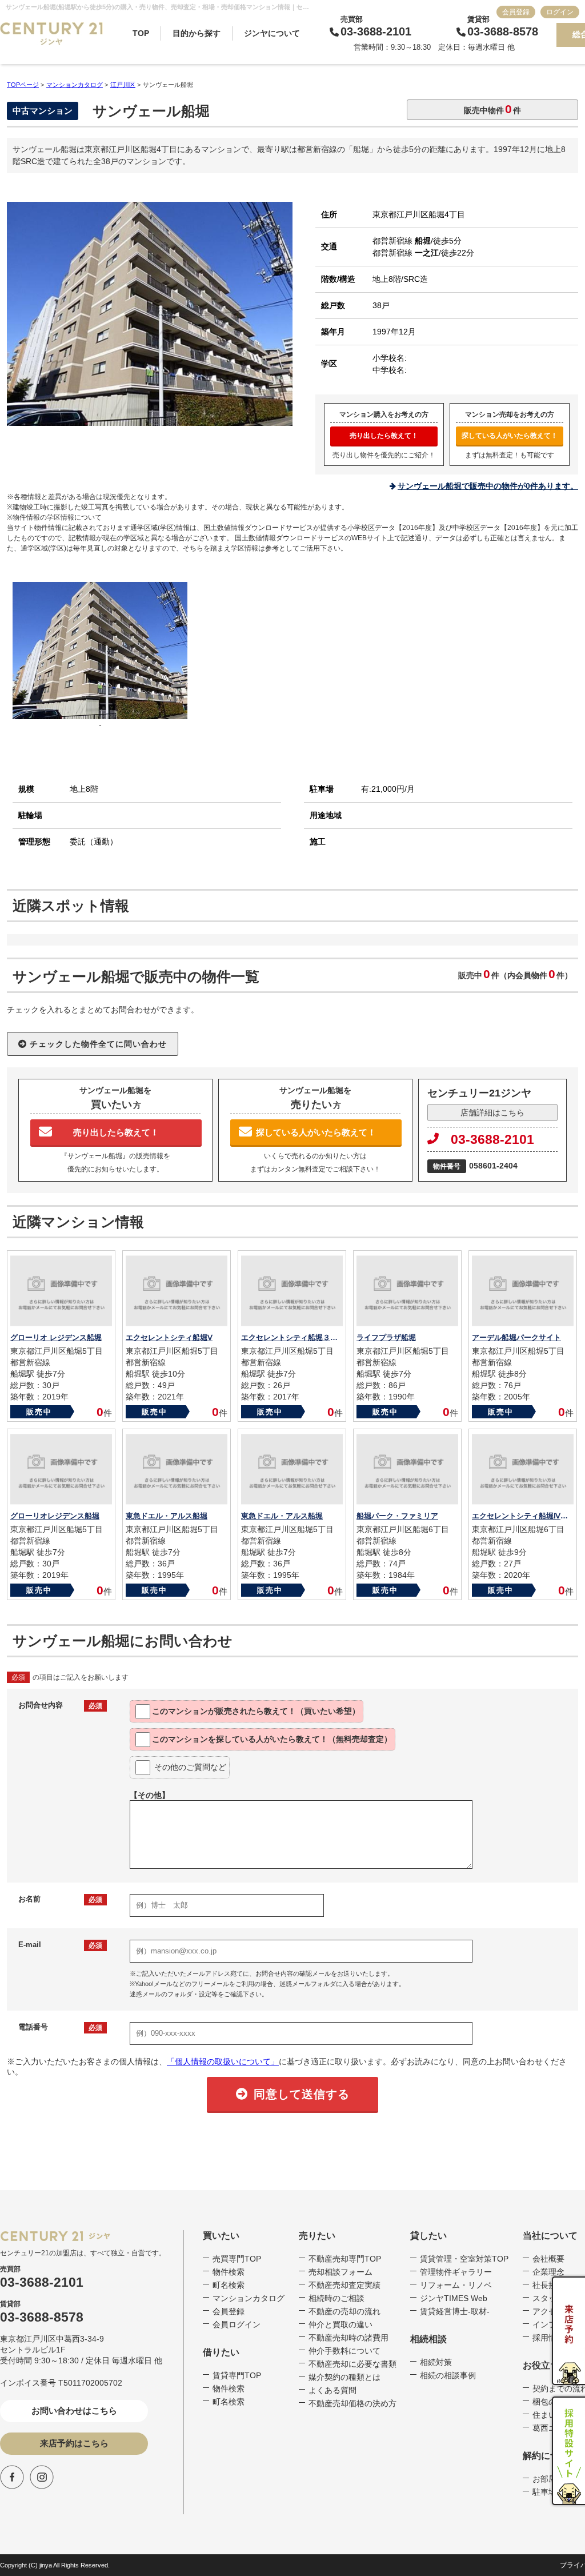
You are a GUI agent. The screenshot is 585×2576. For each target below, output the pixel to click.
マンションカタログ (249, 2298)
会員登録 (516, 12)
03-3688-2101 (492, 1139)
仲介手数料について (344, 2351)
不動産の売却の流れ (344, 2311)
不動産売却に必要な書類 (352, 2364)
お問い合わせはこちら (74, 2410)
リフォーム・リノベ (456, 2285)
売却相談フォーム (340, 2272)
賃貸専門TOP (237, 2375)
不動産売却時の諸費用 (348, 2338)
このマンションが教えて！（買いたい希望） (256, 1711)
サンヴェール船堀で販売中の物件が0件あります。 (488, 486)
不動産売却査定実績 (344, 2285)
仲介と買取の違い (340, 2324)
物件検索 (229, 2272)
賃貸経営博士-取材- (455, 2311)
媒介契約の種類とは (344, 2377)
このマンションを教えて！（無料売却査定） (272, 1739)
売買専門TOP (237, 2259)
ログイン (560, 12)
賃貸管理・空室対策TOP (464, 2259)
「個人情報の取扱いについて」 (223, 2061)
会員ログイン (237, 2324)
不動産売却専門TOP (345, 2259)
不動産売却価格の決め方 (352, 2403)
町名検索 (229, 2285)
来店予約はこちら (74, 2443)
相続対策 (436, 2362)
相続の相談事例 (448, 2375)
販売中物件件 (492, 109)
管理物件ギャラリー (456, 2272)
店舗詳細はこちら (492, 1112)
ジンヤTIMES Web (454, 2298)
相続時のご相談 (336, 2298)
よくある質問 (332, 2390)
